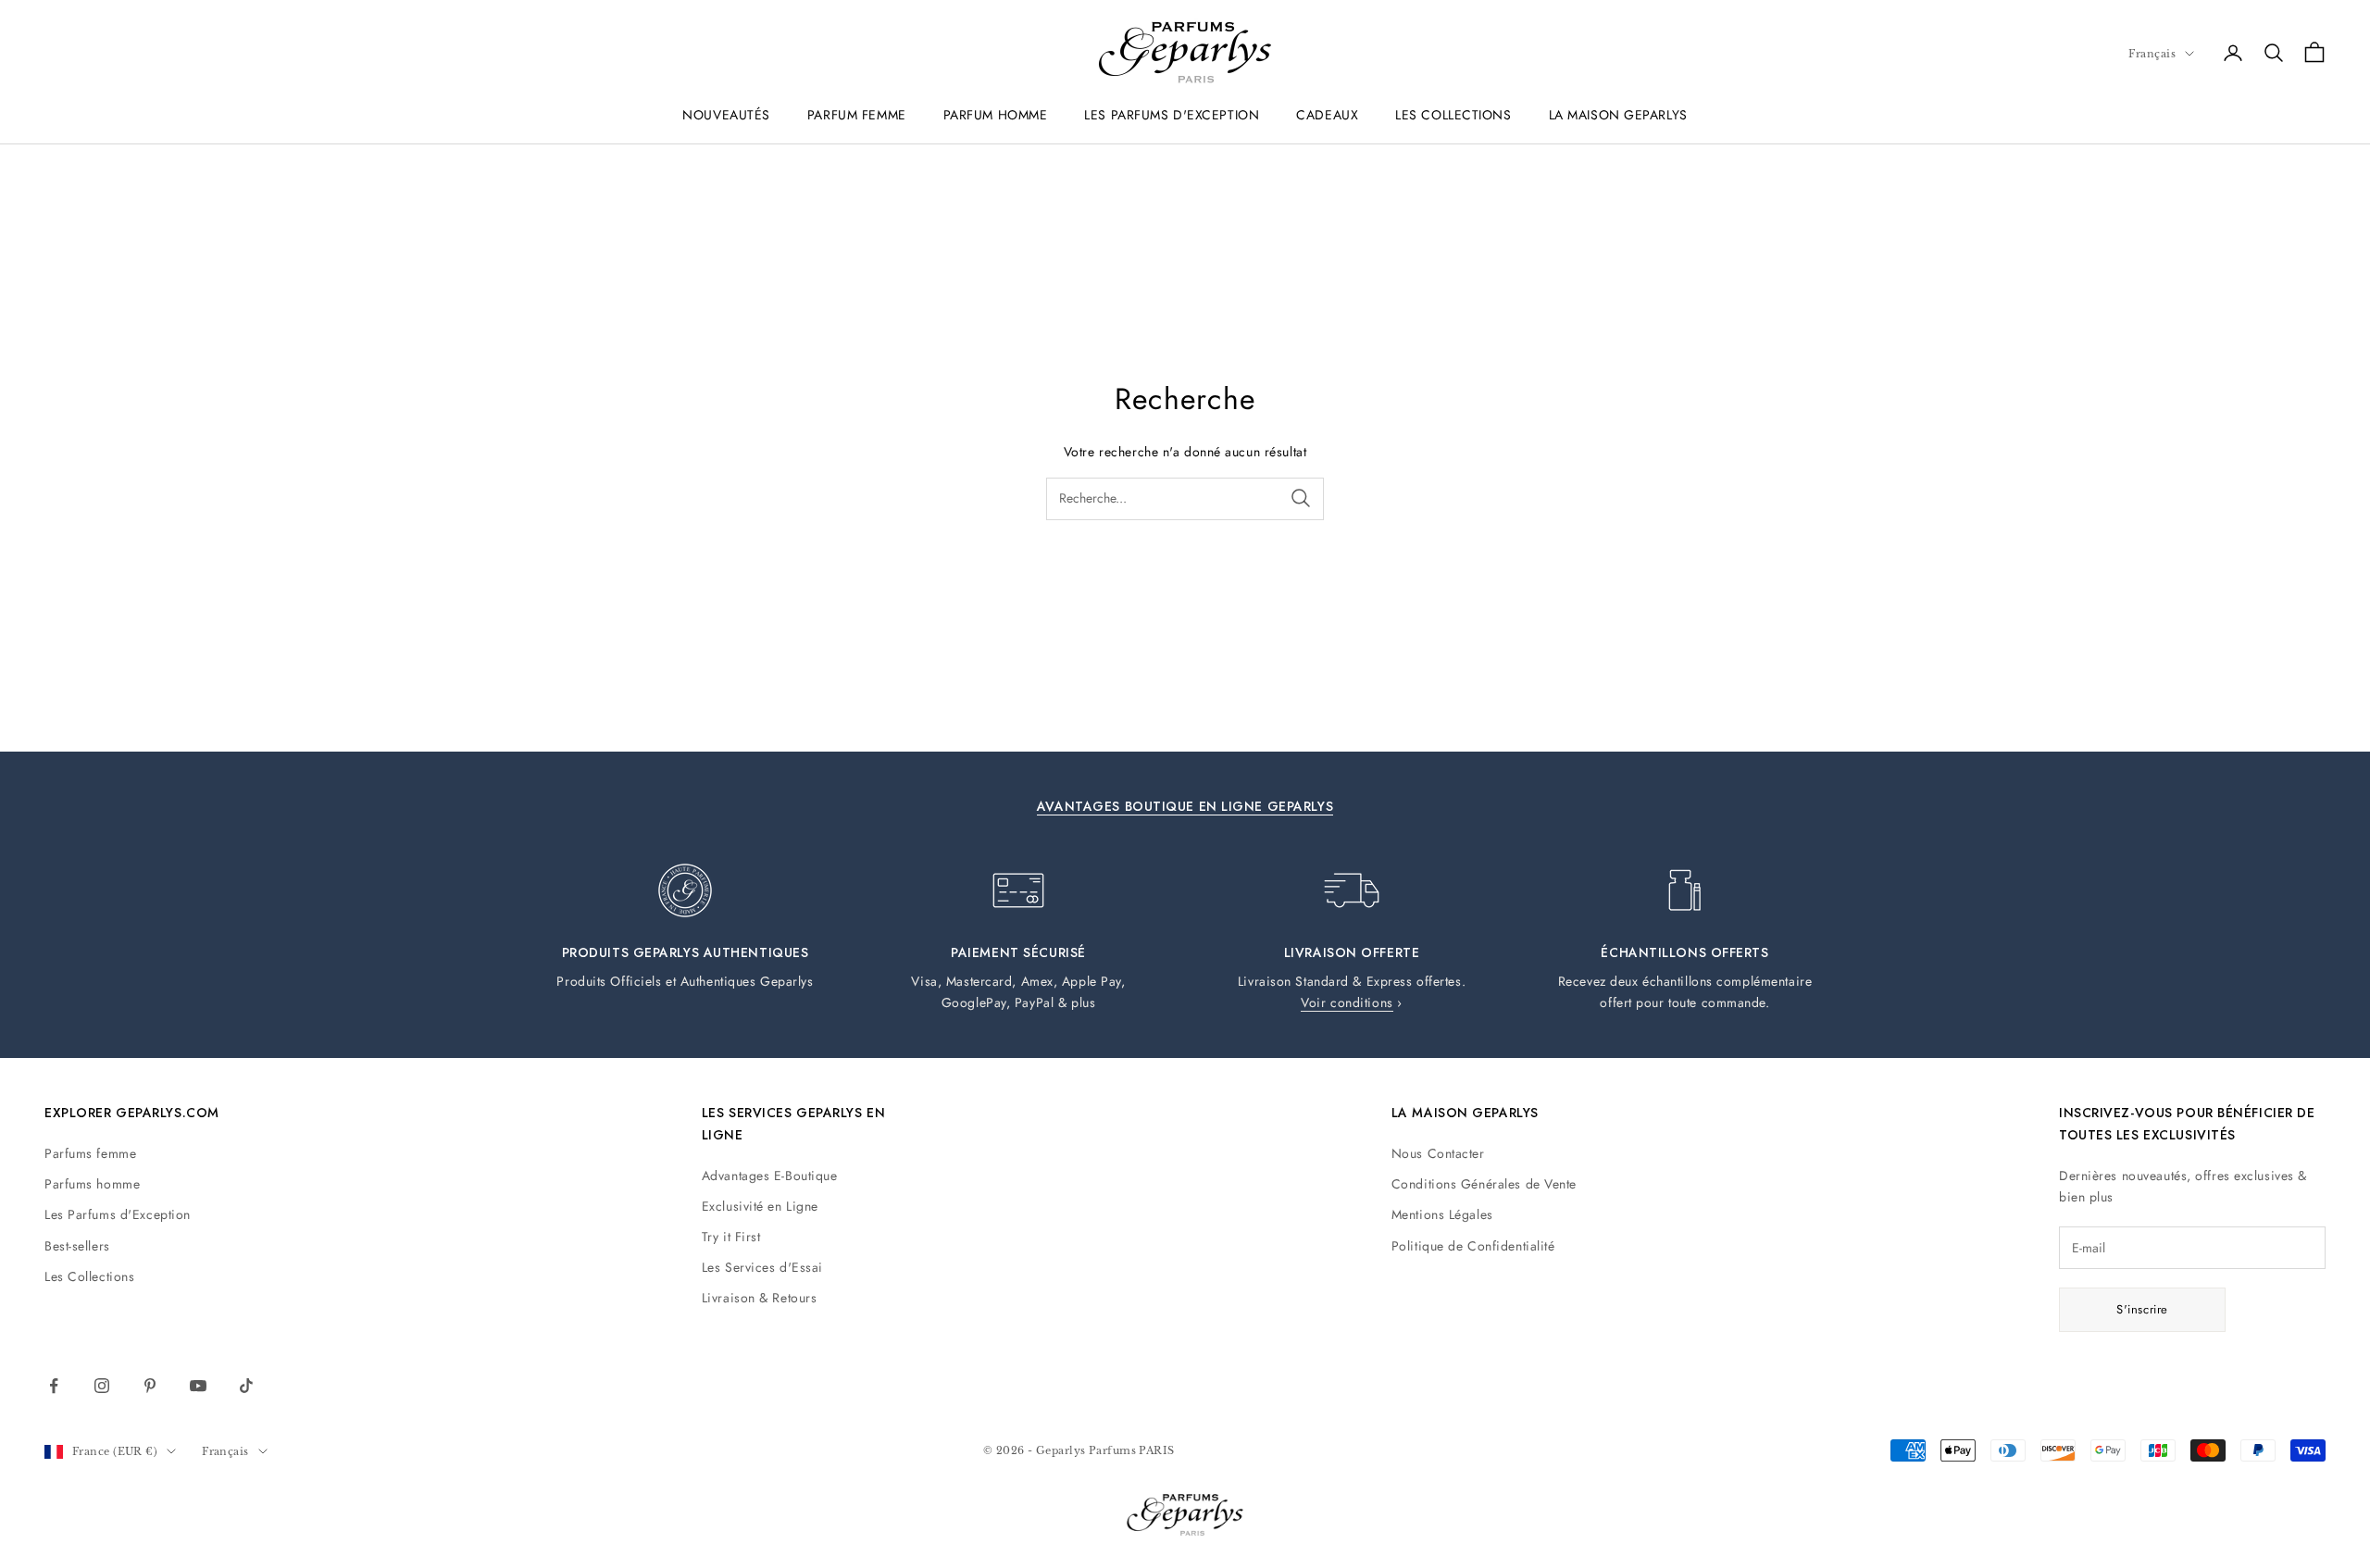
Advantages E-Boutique (770, 1176)
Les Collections (89, 1276)
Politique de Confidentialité (1473, 1246)
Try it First (731, 1237)
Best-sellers (77, 1246)
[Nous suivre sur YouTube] (198, 1386)
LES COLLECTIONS (1453, 115)
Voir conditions (1347, 1002)
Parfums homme (92, 1184)
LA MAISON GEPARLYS (1618, 115)
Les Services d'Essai (762, 1267)
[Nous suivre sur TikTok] (246, 1386)
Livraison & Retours (760, 1298)
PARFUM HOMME (996, 115)
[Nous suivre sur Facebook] (54, 1386)
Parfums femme (90, 1153)
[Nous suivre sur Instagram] (102, 1386)
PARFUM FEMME (857, 115)
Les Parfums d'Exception (118, 1214)
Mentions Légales (1442, 1214)
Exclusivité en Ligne (760, 1206)
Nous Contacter (1438, 1153)
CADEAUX (1327, 115)
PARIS (1156, 1450)
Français (2152, 54)
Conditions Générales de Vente (1484, 1184)
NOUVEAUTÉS (726, 115)
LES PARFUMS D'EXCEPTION (1172, 115)
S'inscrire (2142, 1309)
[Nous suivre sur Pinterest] (150, 1386)
